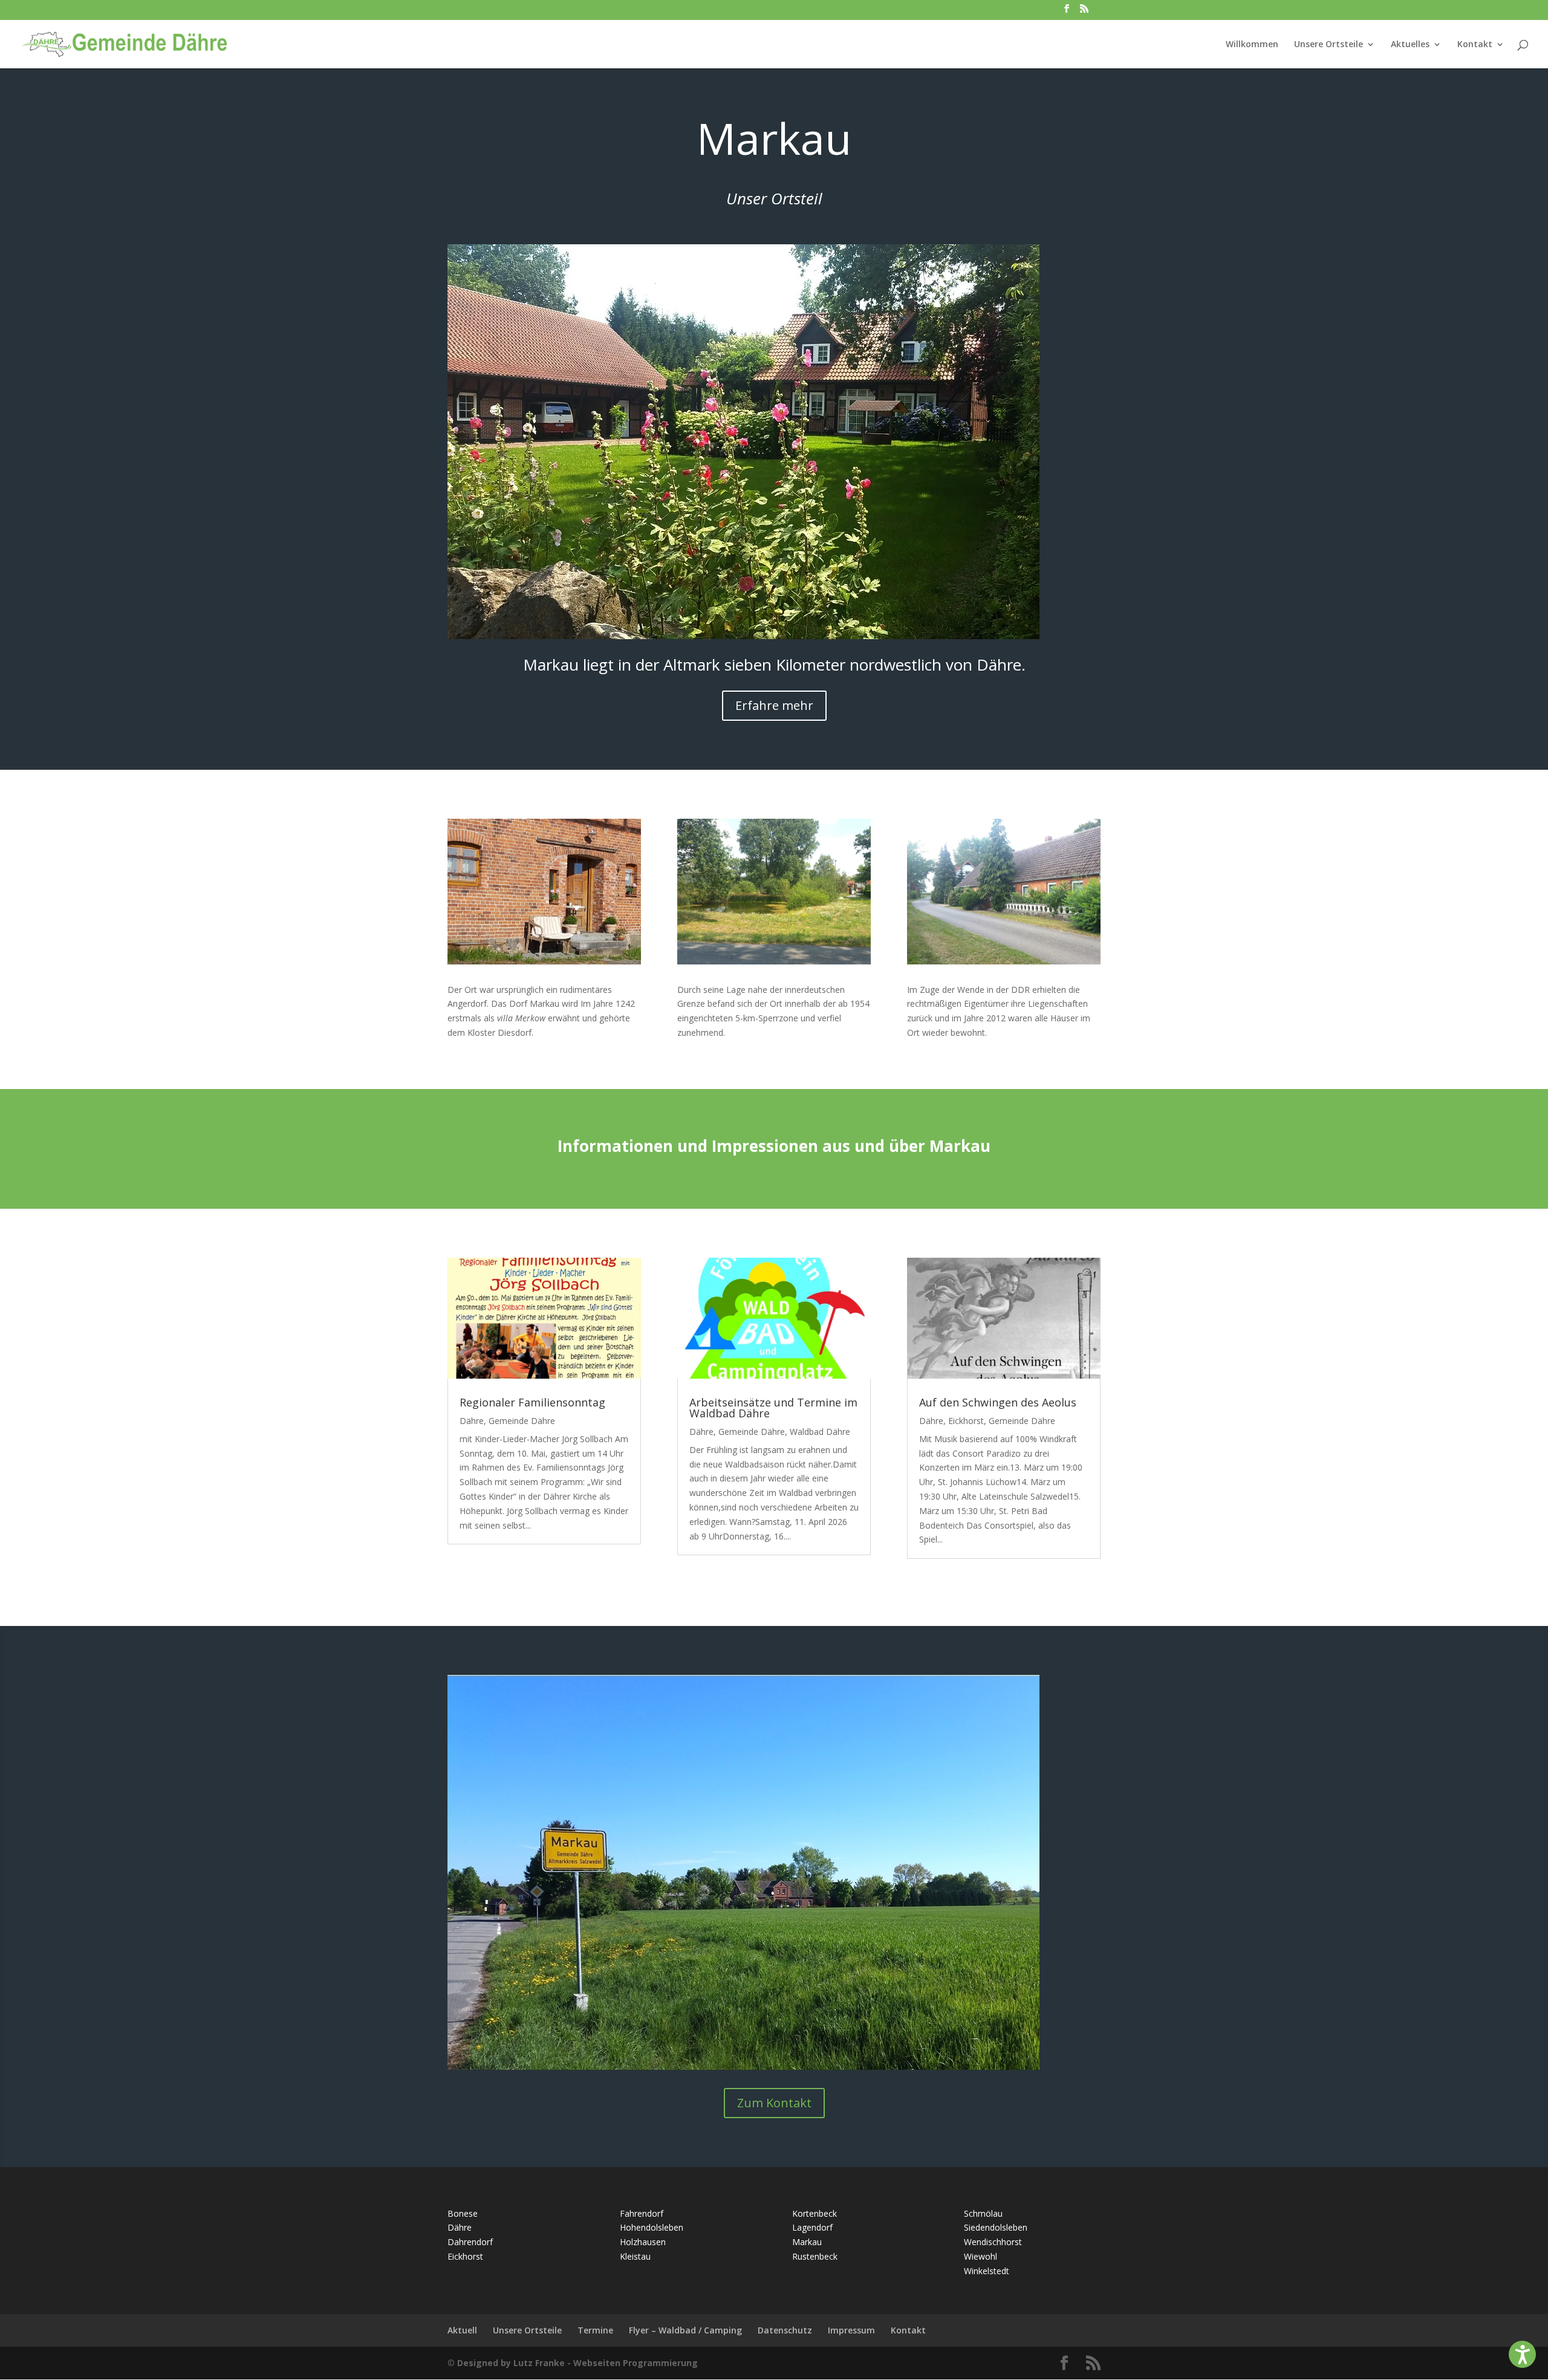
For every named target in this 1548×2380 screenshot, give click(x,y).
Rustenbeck (815, 2256)
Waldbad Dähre (820, 1432)
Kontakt (1475, 45)
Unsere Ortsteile (1328, 45)
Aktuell (462, 2330)
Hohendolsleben (652, 2227)
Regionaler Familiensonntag (532, 1402)
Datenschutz (785, 2330)
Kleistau (635, 2256)
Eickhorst (966, 1421)
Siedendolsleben (996, 2227)
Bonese (463, 2213)
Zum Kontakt (774, 2103)
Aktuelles (1410, 45)
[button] (1522, 2354)
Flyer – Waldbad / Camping (685, 2330)
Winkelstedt (987, 2271)
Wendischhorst (993, 2242)
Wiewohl (981, 2256)
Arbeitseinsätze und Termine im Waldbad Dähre (773, 1408)
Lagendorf (812, 2227)
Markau (807, 2242)
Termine (595, 2330)
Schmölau (983, 2213)
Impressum (851, 2330)
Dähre (472, 1421)
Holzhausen (643, 2242)
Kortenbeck (815, 2213)
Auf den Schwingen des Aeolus (998, 1402)
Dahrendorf (470, 2242)
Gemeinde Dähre (522, 1421)
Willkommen (1252, 45)
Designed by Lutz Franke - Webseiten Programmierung (577, 2363)
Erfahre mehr (774, 705)
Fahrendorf (642, 2213)
